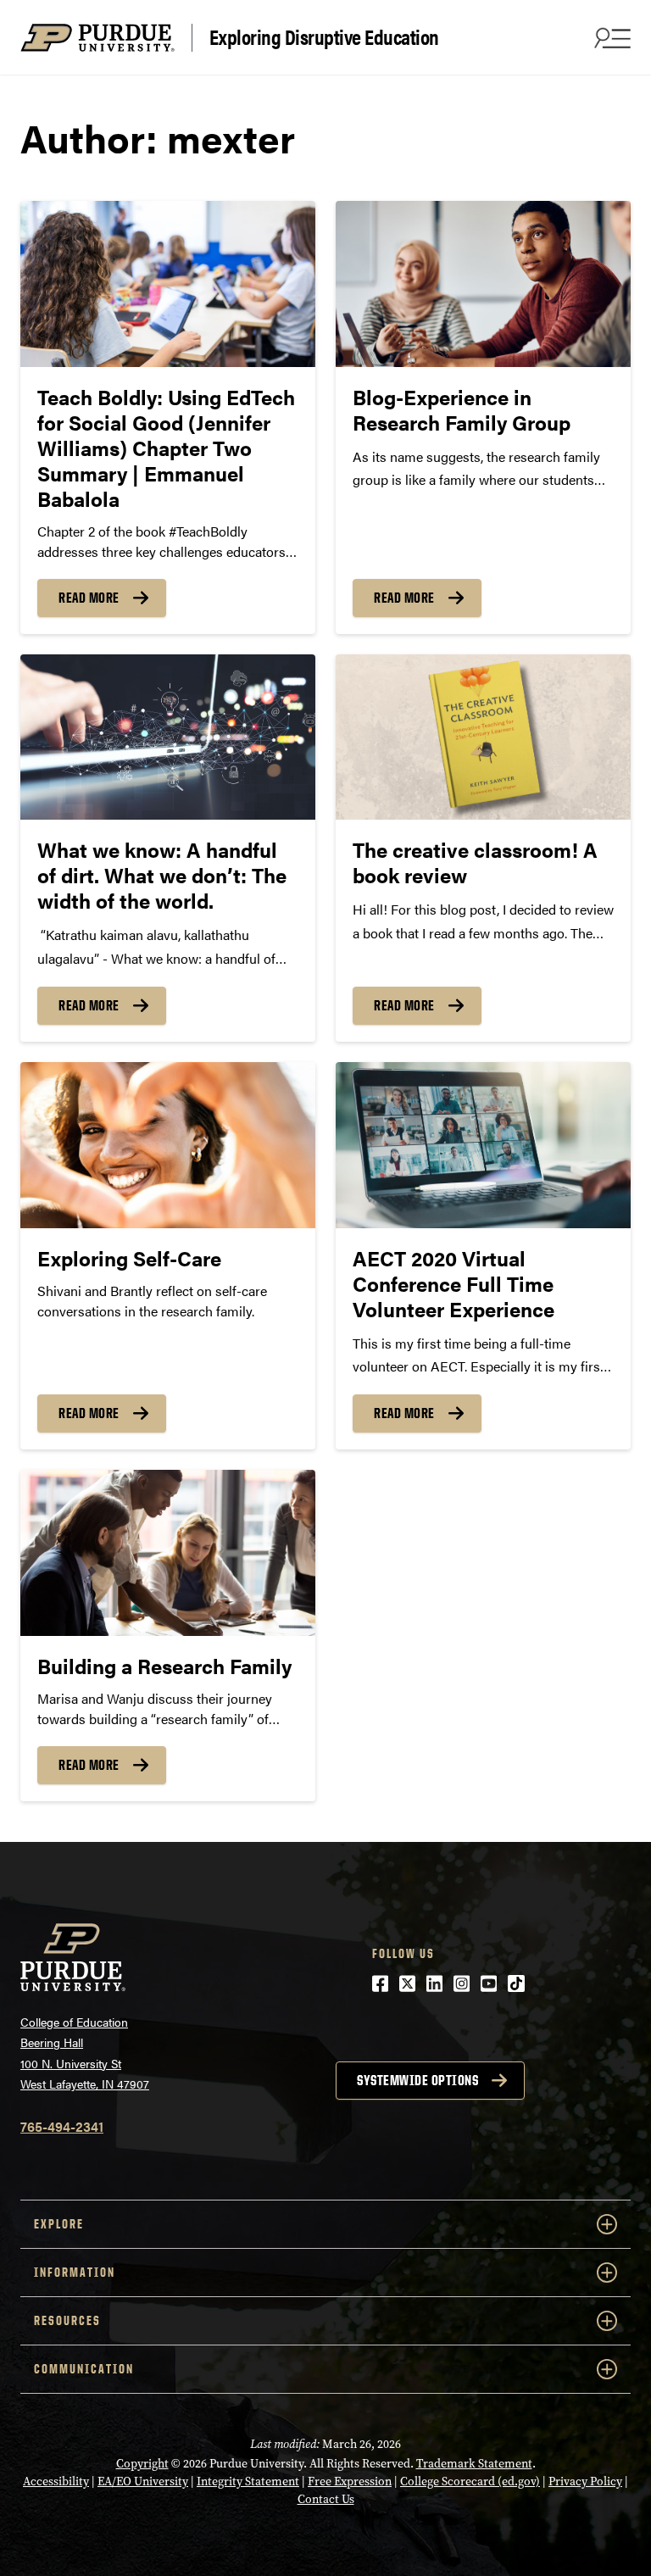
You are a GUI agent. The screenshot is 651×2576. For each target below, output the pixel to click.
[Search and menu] (610, 37)
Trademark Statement (474, 2464)
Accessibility (56, 2481)
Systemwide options (417, 2080)
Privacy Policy (585, 2481)
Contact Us (326, 2499)
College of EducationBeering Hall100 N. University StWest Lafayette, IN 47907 (85, 2053)
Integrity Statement (248, 2481)
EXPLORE (59, 2224)
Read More (89, 598)
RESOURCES (67, 2320)
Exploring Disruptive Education (324, 37)
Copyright (142, 2464)
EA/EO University (143, 2481)
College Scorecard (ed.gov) (470, 2481)
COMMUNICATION (84, 2369)
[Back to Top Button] (568, 2563)
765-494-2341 (62, 2126)
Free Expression (350, 2481)
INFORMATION (75, 2272)
